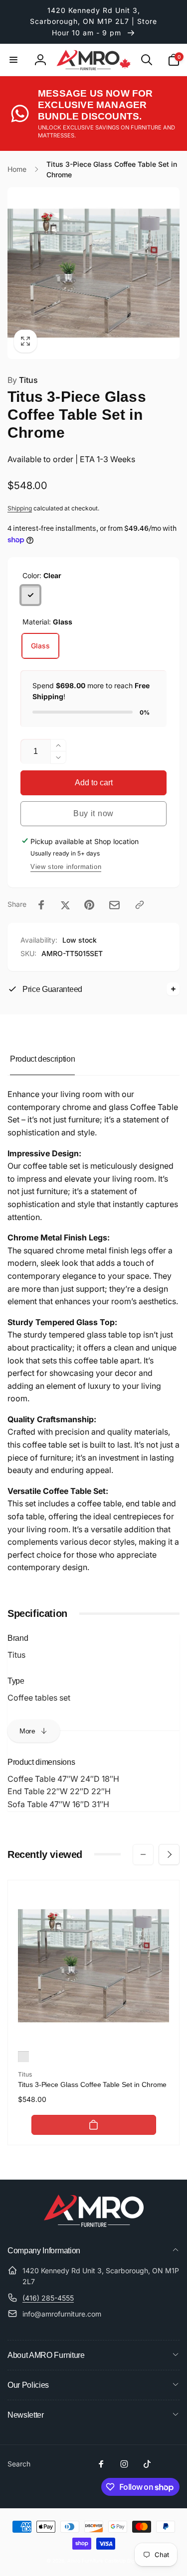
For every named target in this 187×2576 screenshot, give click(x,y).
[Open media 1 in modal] (93, 273)
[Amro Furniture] (94, 2224)
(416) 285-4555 (48, 2298)
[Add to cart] (94, 2125)
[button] (13, 60)
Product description (42, 1059)
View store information (66, 867)
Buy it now (93, 813)
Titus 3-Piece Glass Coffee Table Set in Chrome (92, 2085)
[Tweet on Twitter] (65, 905)
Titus (23, 380)
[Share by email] (114, 905)
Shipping (20, 508)
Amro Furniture (85, 2561)
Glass (40, 646)
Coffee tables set (39, 1698)
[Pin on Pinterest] (89, 905)
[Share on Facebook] (41, 905)
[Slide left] (143, 1854)
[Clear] (30, 595)
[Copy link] (140, 905)
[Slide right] (169, 1854)
